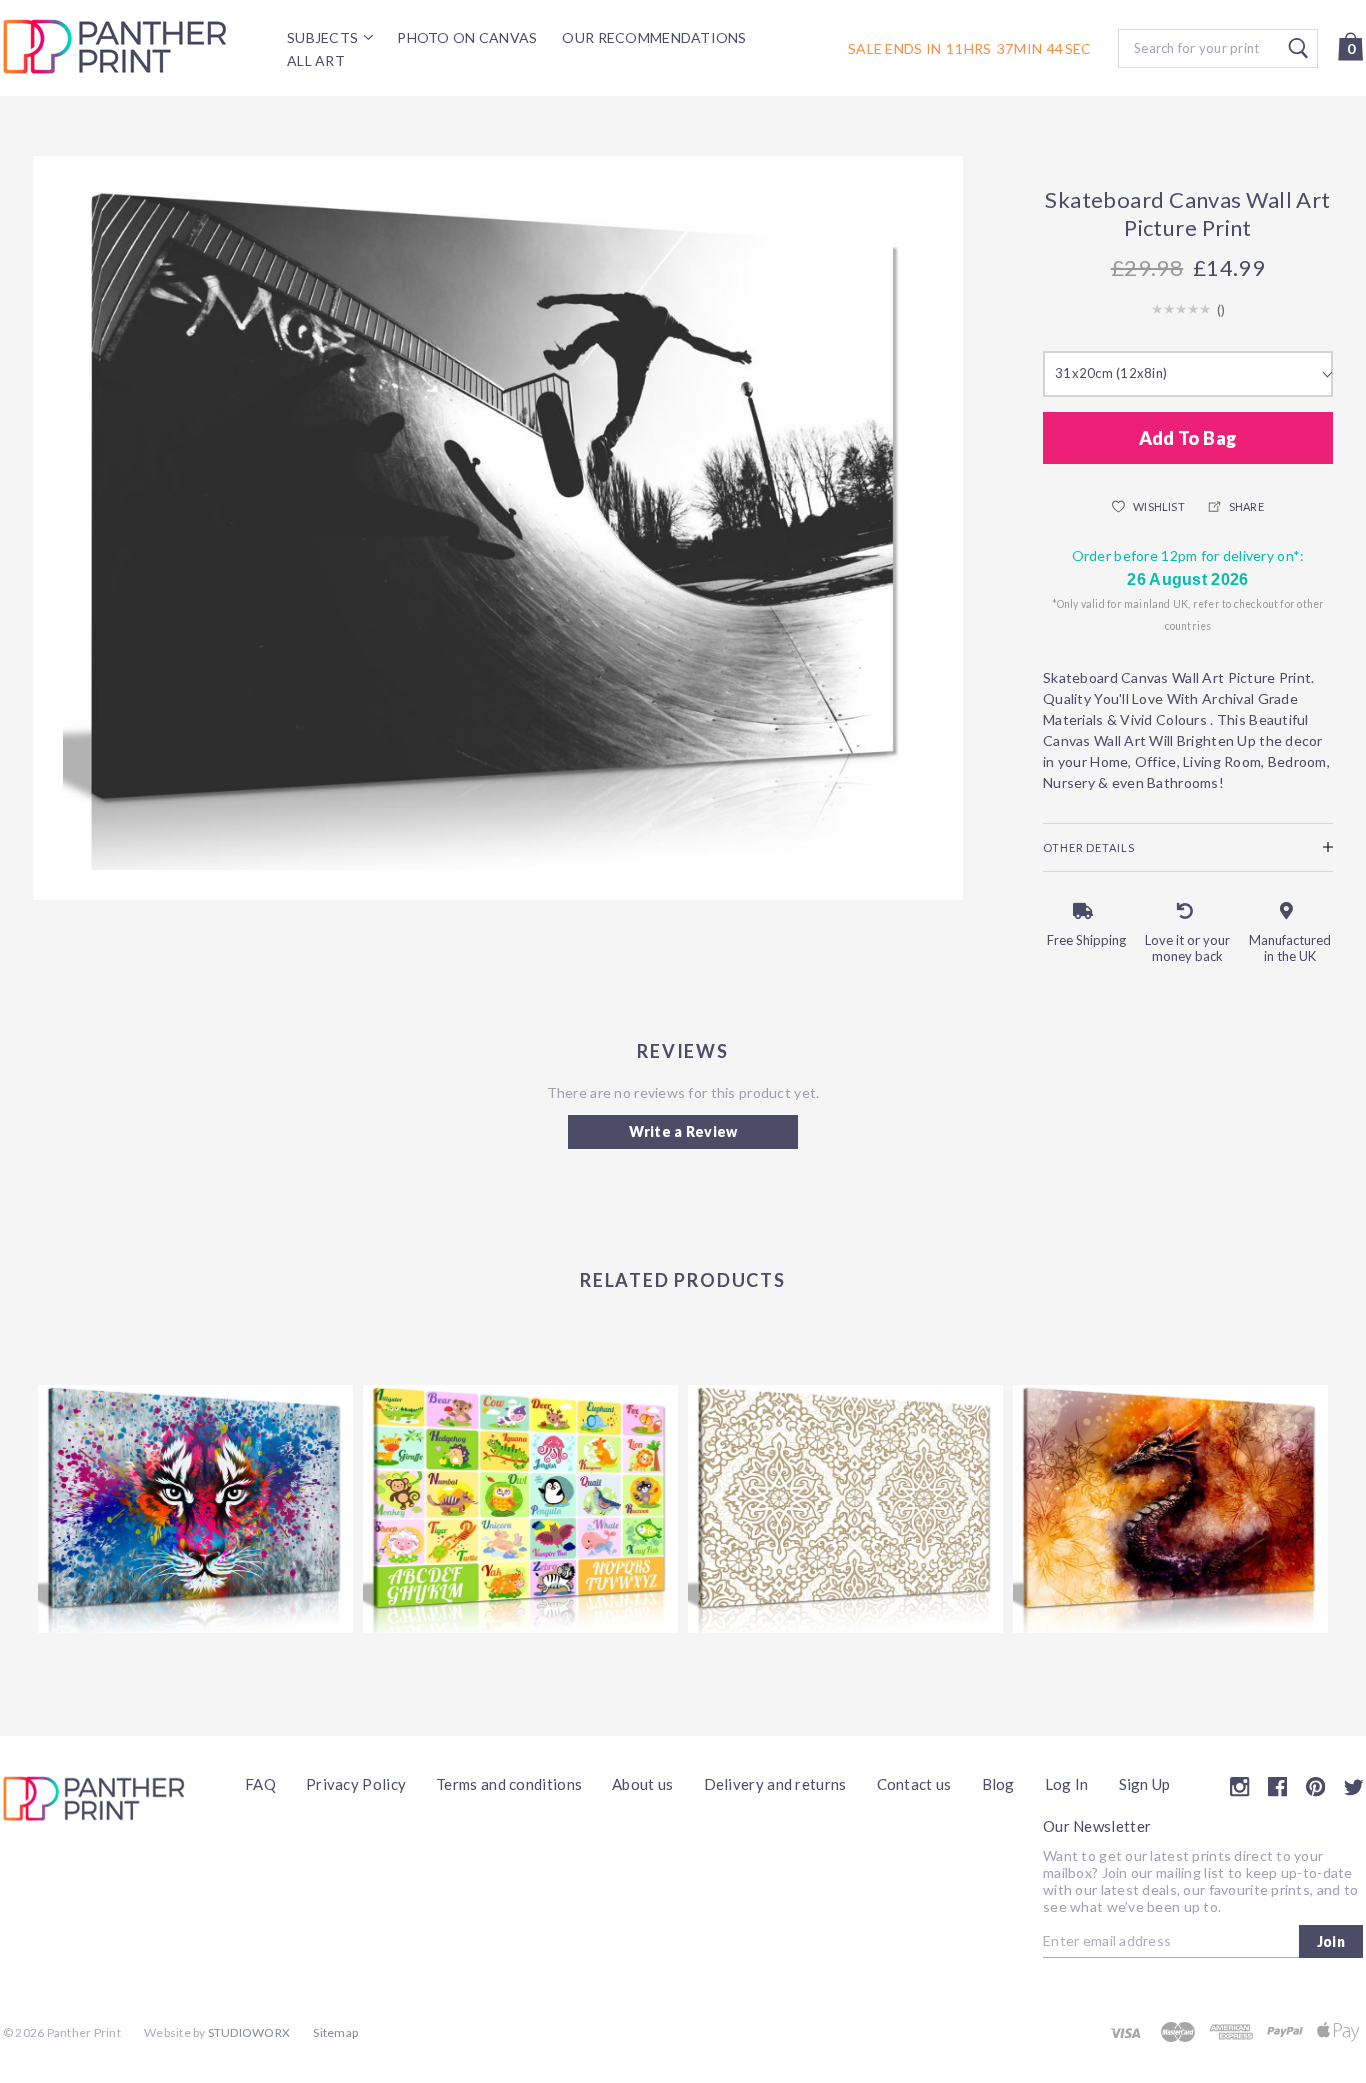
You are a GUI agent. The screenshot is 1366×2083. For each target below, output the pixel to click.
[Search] (1218, 48)
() (1221, 310)
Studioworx (249, 2032)
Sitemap (335, 2032)
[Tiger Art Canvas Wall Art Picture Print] (195, 1508)
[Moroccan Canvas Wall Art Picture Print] (845, 1508)
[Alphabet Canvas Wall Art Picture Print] (520, 1508)
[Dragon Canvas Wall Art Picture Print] (1170, 1508)
